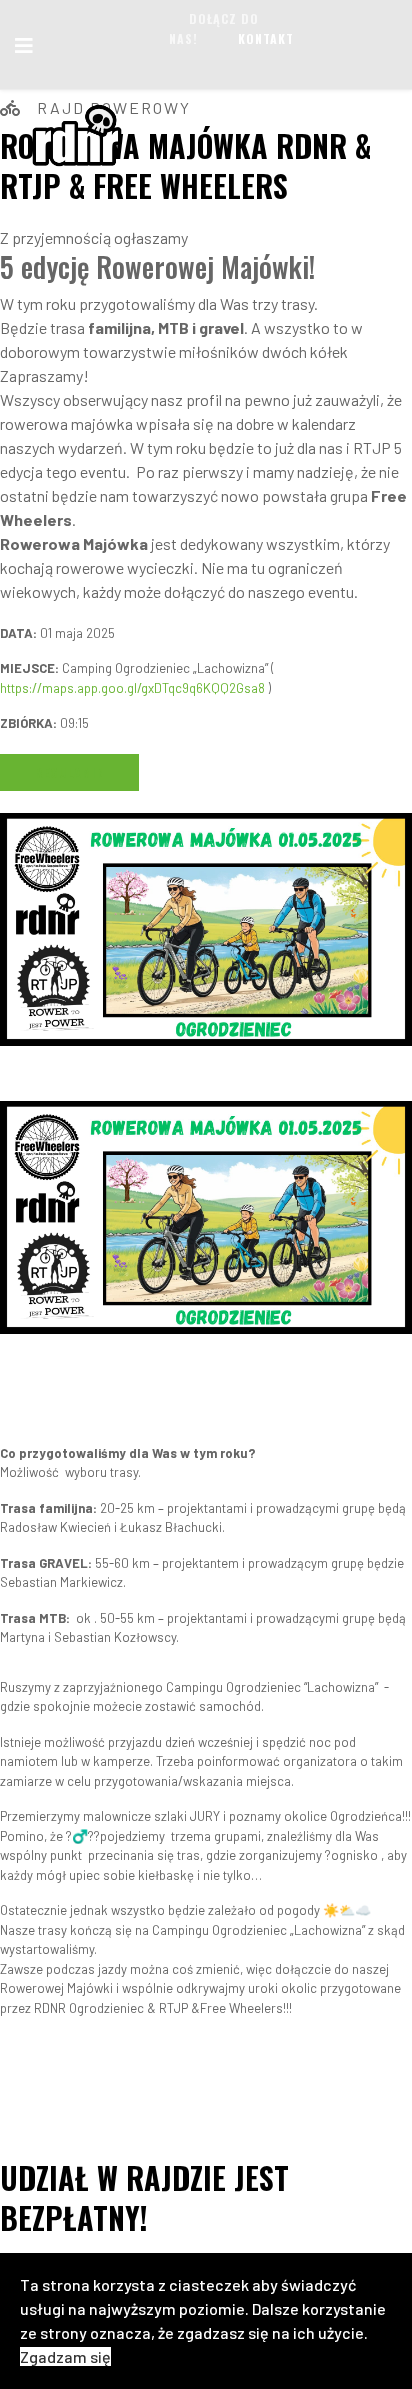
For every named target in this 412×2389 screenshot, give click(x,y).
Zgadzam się (65, 2356)
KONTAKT (266, 38)
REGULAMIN (70, 772)
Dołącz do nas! (214, 28)
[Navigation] (24, 45)
